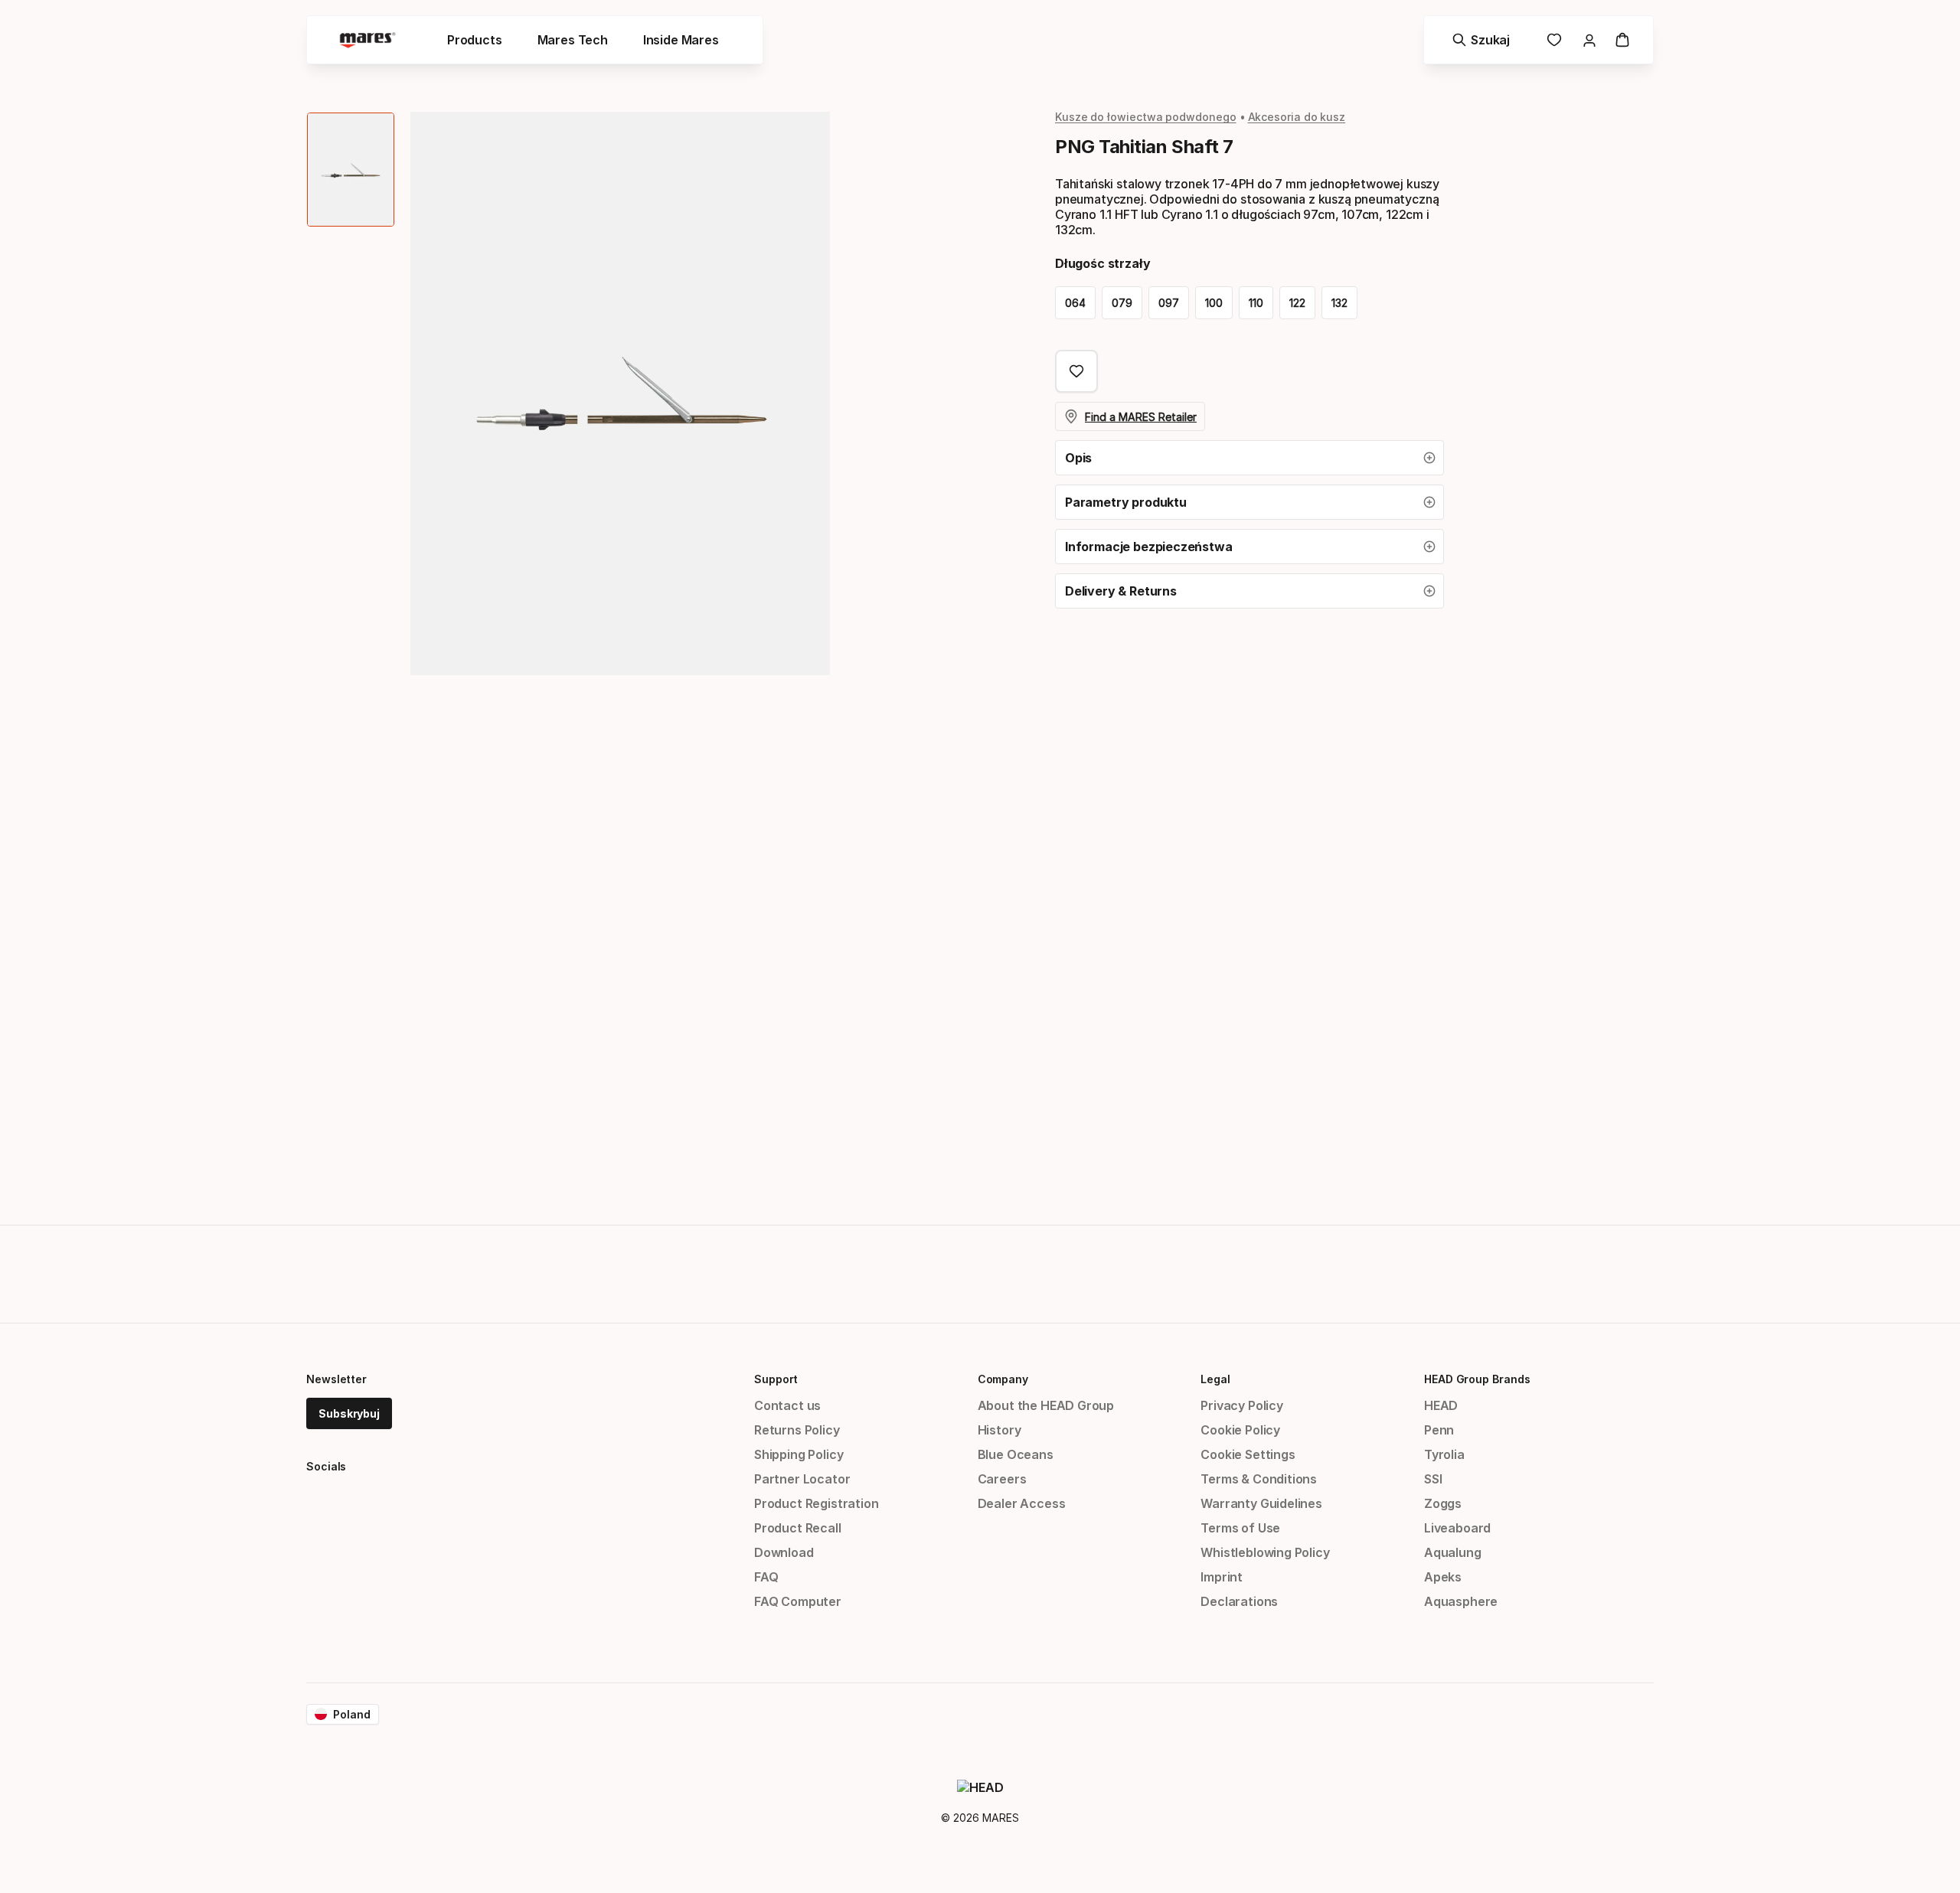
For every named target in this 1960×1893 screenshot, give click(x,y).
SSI (1433, 1479)
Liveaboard (1457, 1528)
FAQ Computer (798, 1601)
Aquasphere (1461, 1601)
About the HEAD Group (1046, 1405)
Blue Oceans (1016, 1454)
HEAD (1441, 1405)
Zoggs (1443, 1503)
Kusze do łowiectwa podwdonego (1146, 117)
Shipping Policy (799, 1454)
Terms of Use (1240, 1528)
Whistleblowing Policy (1265, 1552)
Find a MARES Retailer (1141, 417)
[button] (1249, 458)
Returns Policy (797, 1430)
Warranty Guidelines (1261, 1503)
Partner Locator (802, 1479)
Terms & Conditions (1259, 1479)
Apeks (1443, 1577)
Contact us (787, 1405)
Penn (1439, 1430)
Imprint (1222, 1577)
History (1000, 1430)
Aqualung (1453, 1552)
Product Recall (798, 1528)
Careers (1002, 1479)
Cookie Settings (1248, 1454)
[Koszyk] (1622, 40)
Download (784, 1552)
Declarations (1239, 1601)
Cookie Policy (1240, 1430)
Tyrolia (1444, 1454)
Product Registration (816, 1503)
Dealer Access (1022, 1503)
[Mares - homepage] (367, 40)
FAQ (766, 1577)
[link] (1554, 40)
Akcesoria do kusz (1297, 117)
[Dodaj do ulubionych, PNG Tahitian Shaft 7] (1076, 371)
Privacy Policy (1242, 1405)
